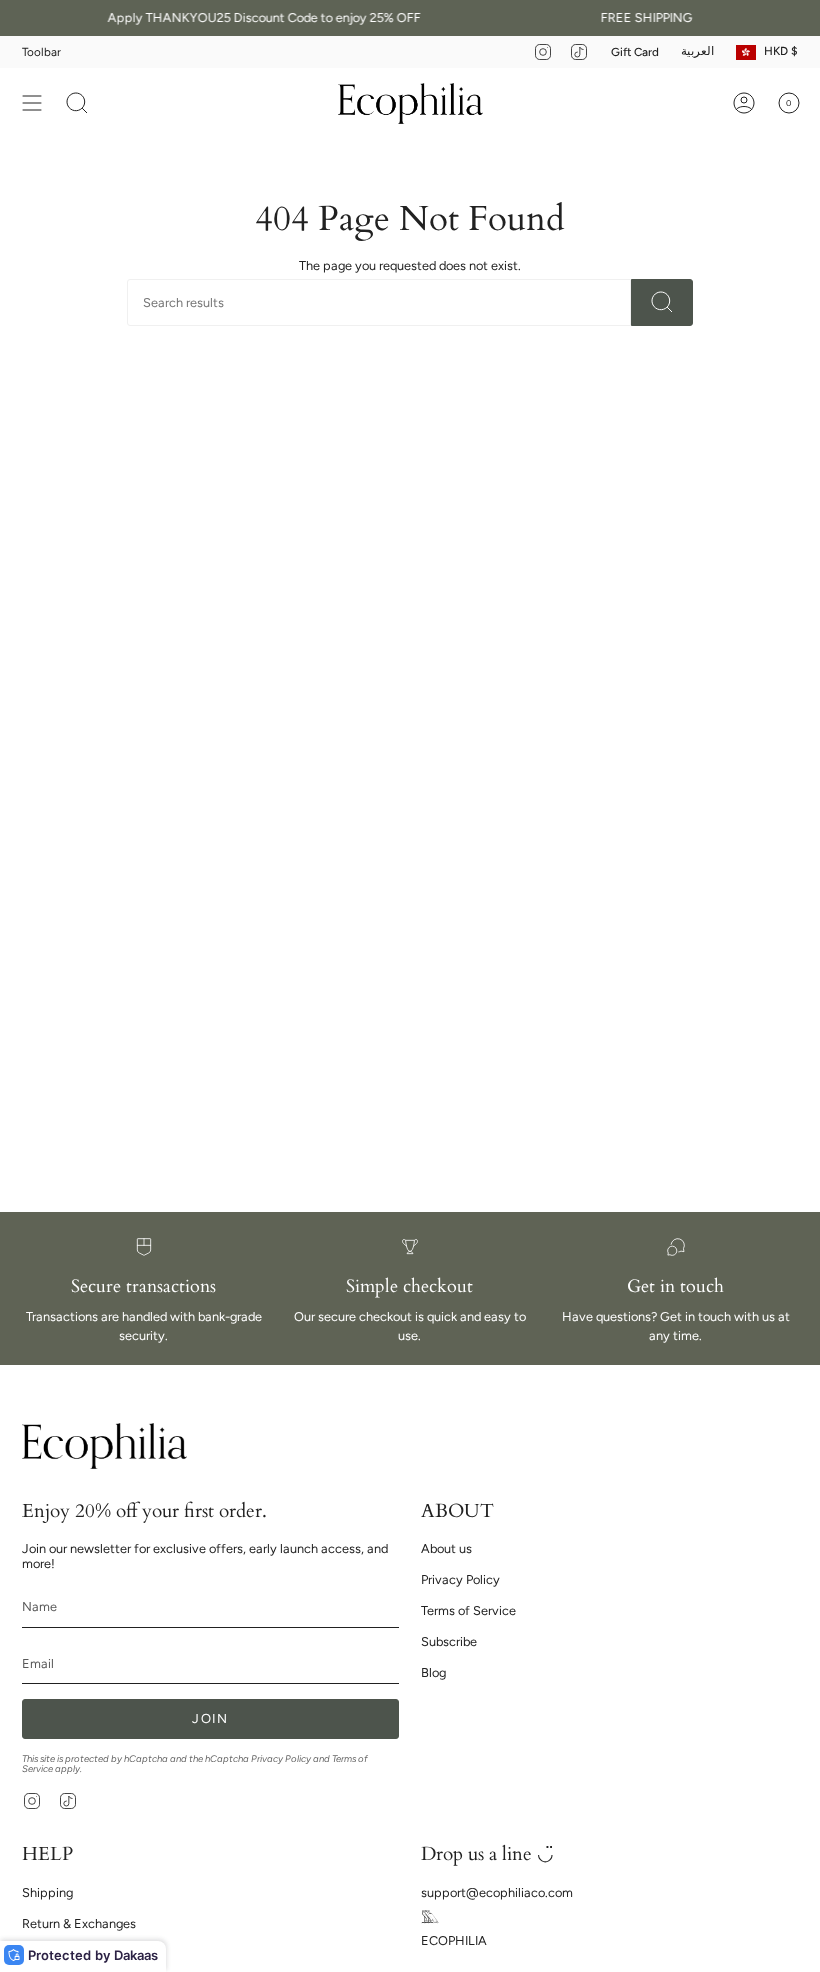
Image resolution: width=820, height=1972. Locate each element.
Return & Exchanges (79, 1923)
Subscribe (449, 1641)
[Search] (662, 302)
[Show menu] (32, 103)
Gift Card (635, 52)
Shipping (47, 1892)
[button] (77, 103)
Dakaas (136, 1955)
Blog (433, 1672)
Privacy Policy (281, 1758)
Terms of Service (468, 1610)
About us (446, 1548)
